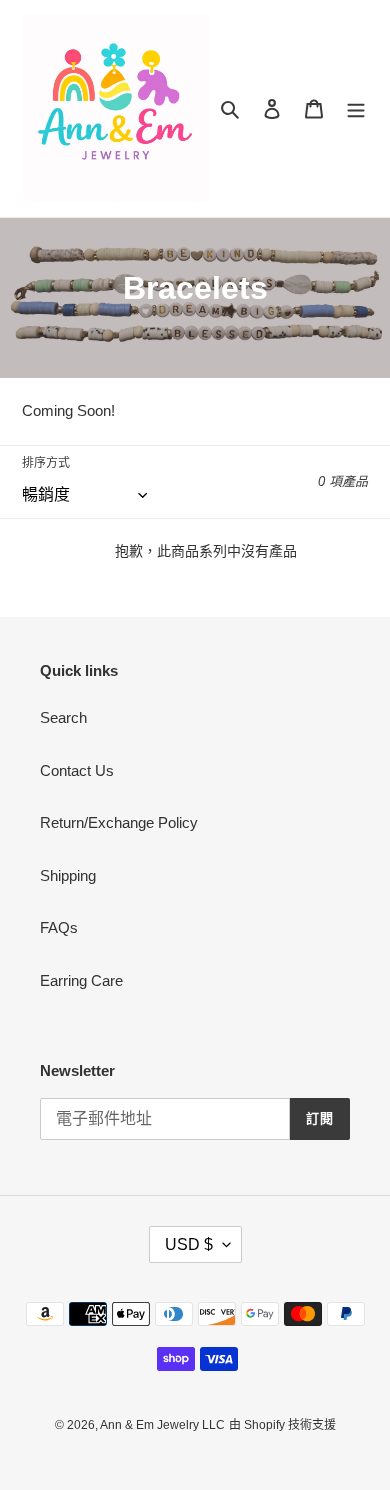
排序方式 (46, 463)
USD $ (189, 1244)
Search (63, 717)
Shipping (68, 875)
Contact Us (77, 770)
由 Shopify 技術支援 (282, 1425)
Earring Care (81, 980)
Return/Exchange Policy (119, 822)
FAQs (59, 927)
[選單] (356, 108)
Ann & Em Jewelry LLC (162, 1425)
